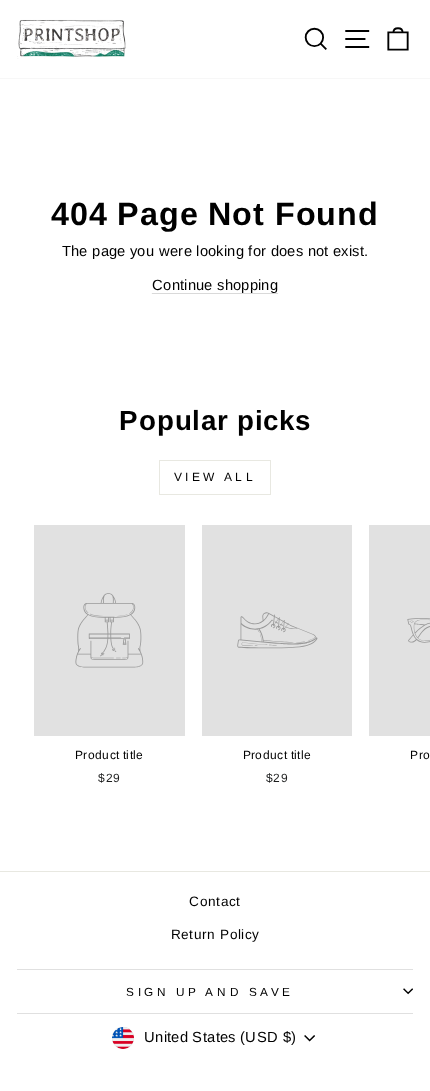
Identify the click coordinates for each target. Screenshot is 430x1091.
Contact (215, 901)
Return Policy (215, 934)
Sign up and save (210, 991)
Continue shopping (215, 285)
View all (215, 477)
